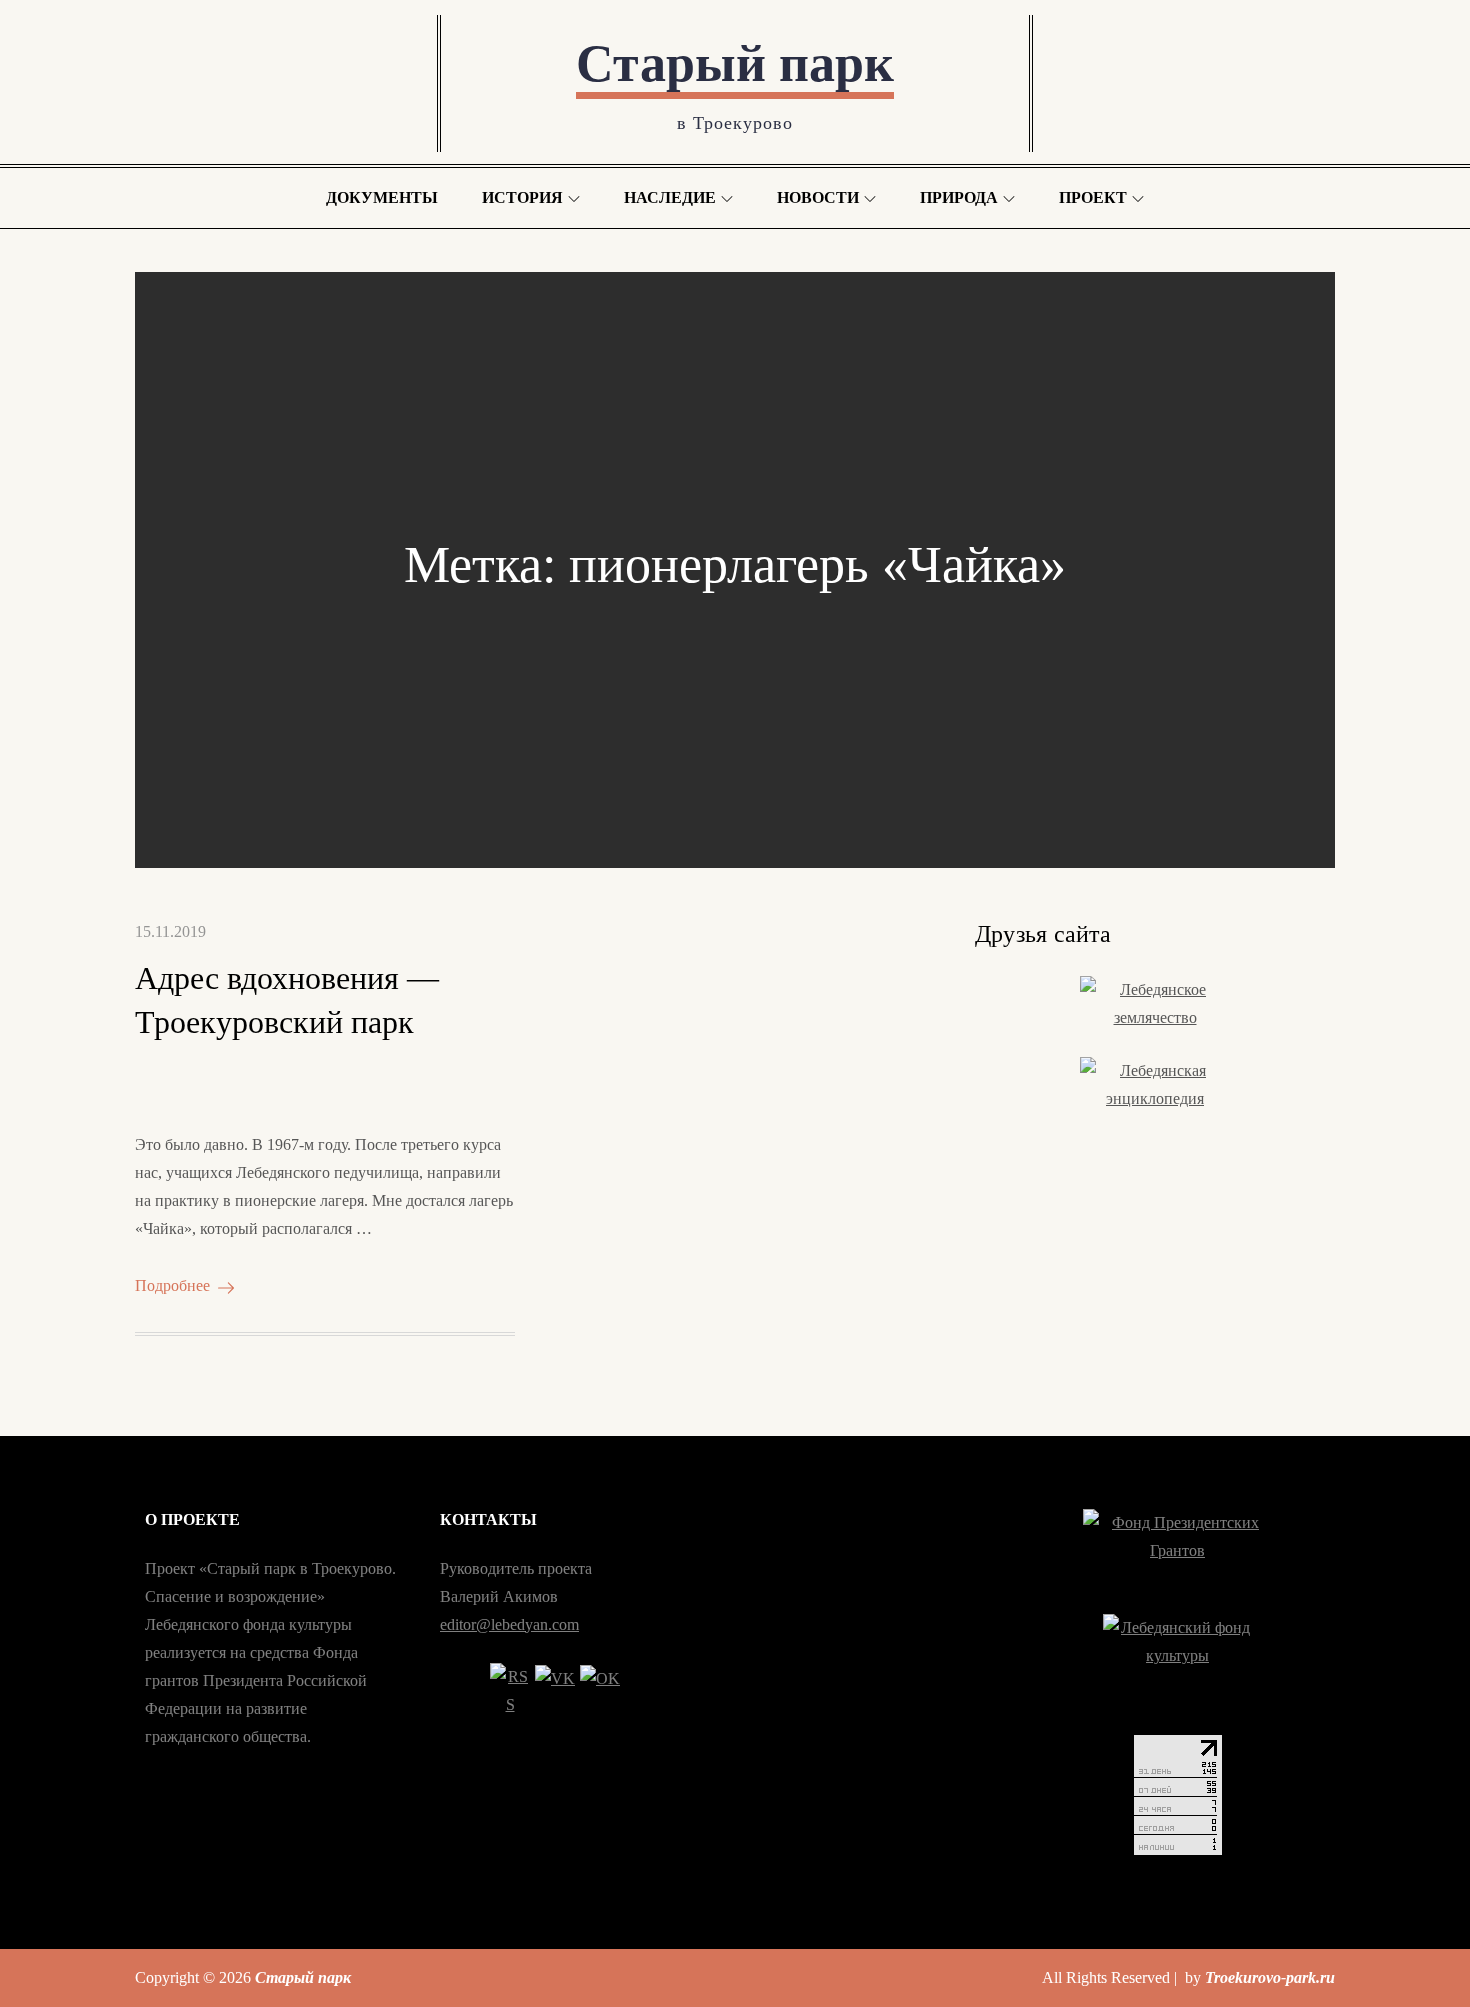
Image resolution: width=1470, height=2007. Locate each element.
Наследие (670, 197)
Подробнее (172, 1285)
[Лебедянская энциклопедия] (1155, 1087)
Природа (959, 197)
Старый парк (735, 63)
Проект (1093, 197)
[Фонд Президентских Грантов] (1177, 1551)
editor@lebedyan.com (509, 1624)
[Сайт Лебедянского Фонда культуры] (1177, 1664)
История (522, 197)
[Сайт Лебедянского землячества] (1155, 1006)
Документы (382, 197)
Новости (818, 197)
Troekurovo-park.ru (1270, 1977)
